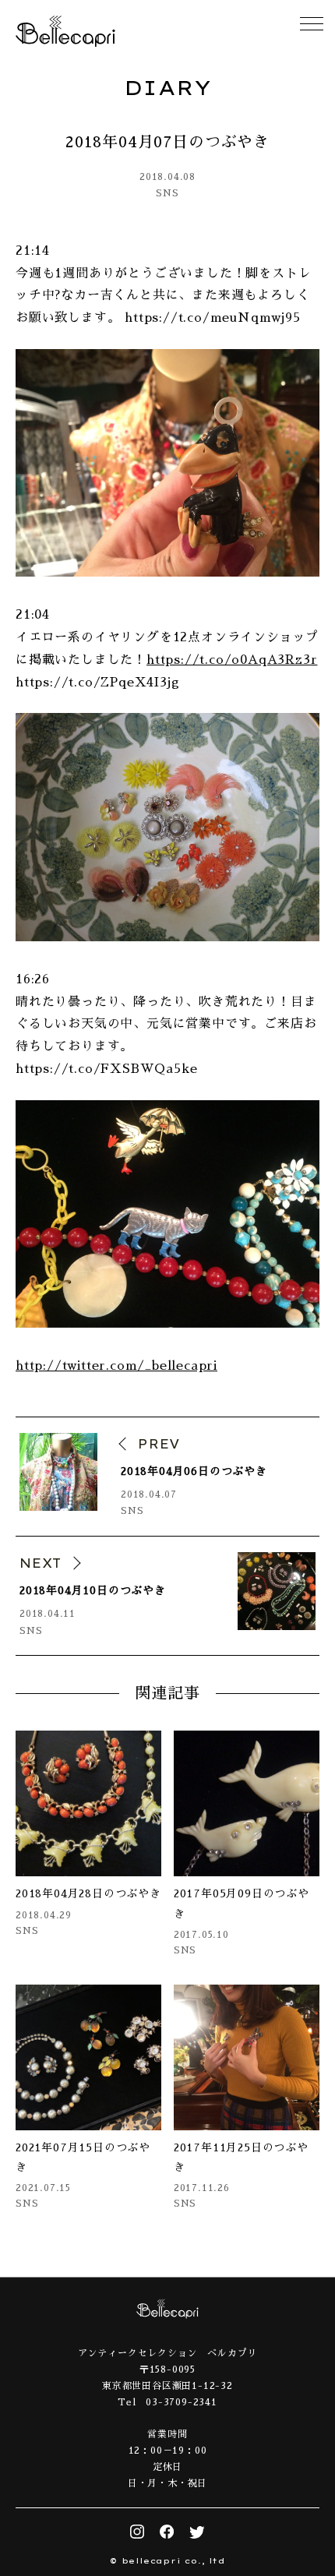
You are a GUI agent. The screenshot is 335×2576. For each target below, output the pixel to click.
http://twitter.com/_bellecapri (116, 1366)
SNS (167, 193)
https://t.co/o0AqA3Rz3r (232, 660)
